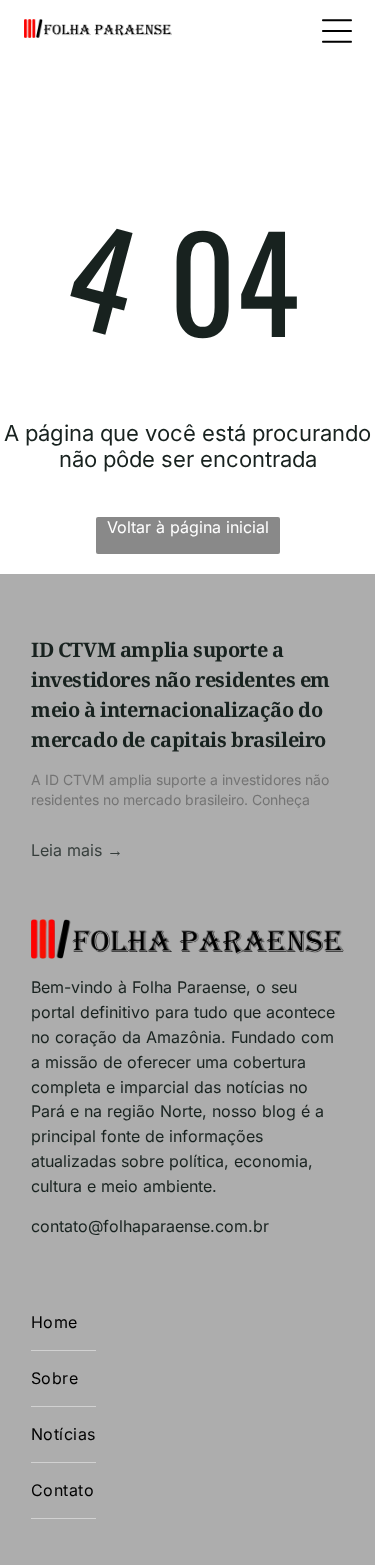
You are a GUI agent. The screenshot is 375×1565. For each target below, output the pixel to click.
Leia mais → (77, 850)
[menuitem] (63, 1323)
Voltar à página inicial (188, 527)
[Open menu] (337, 31)
